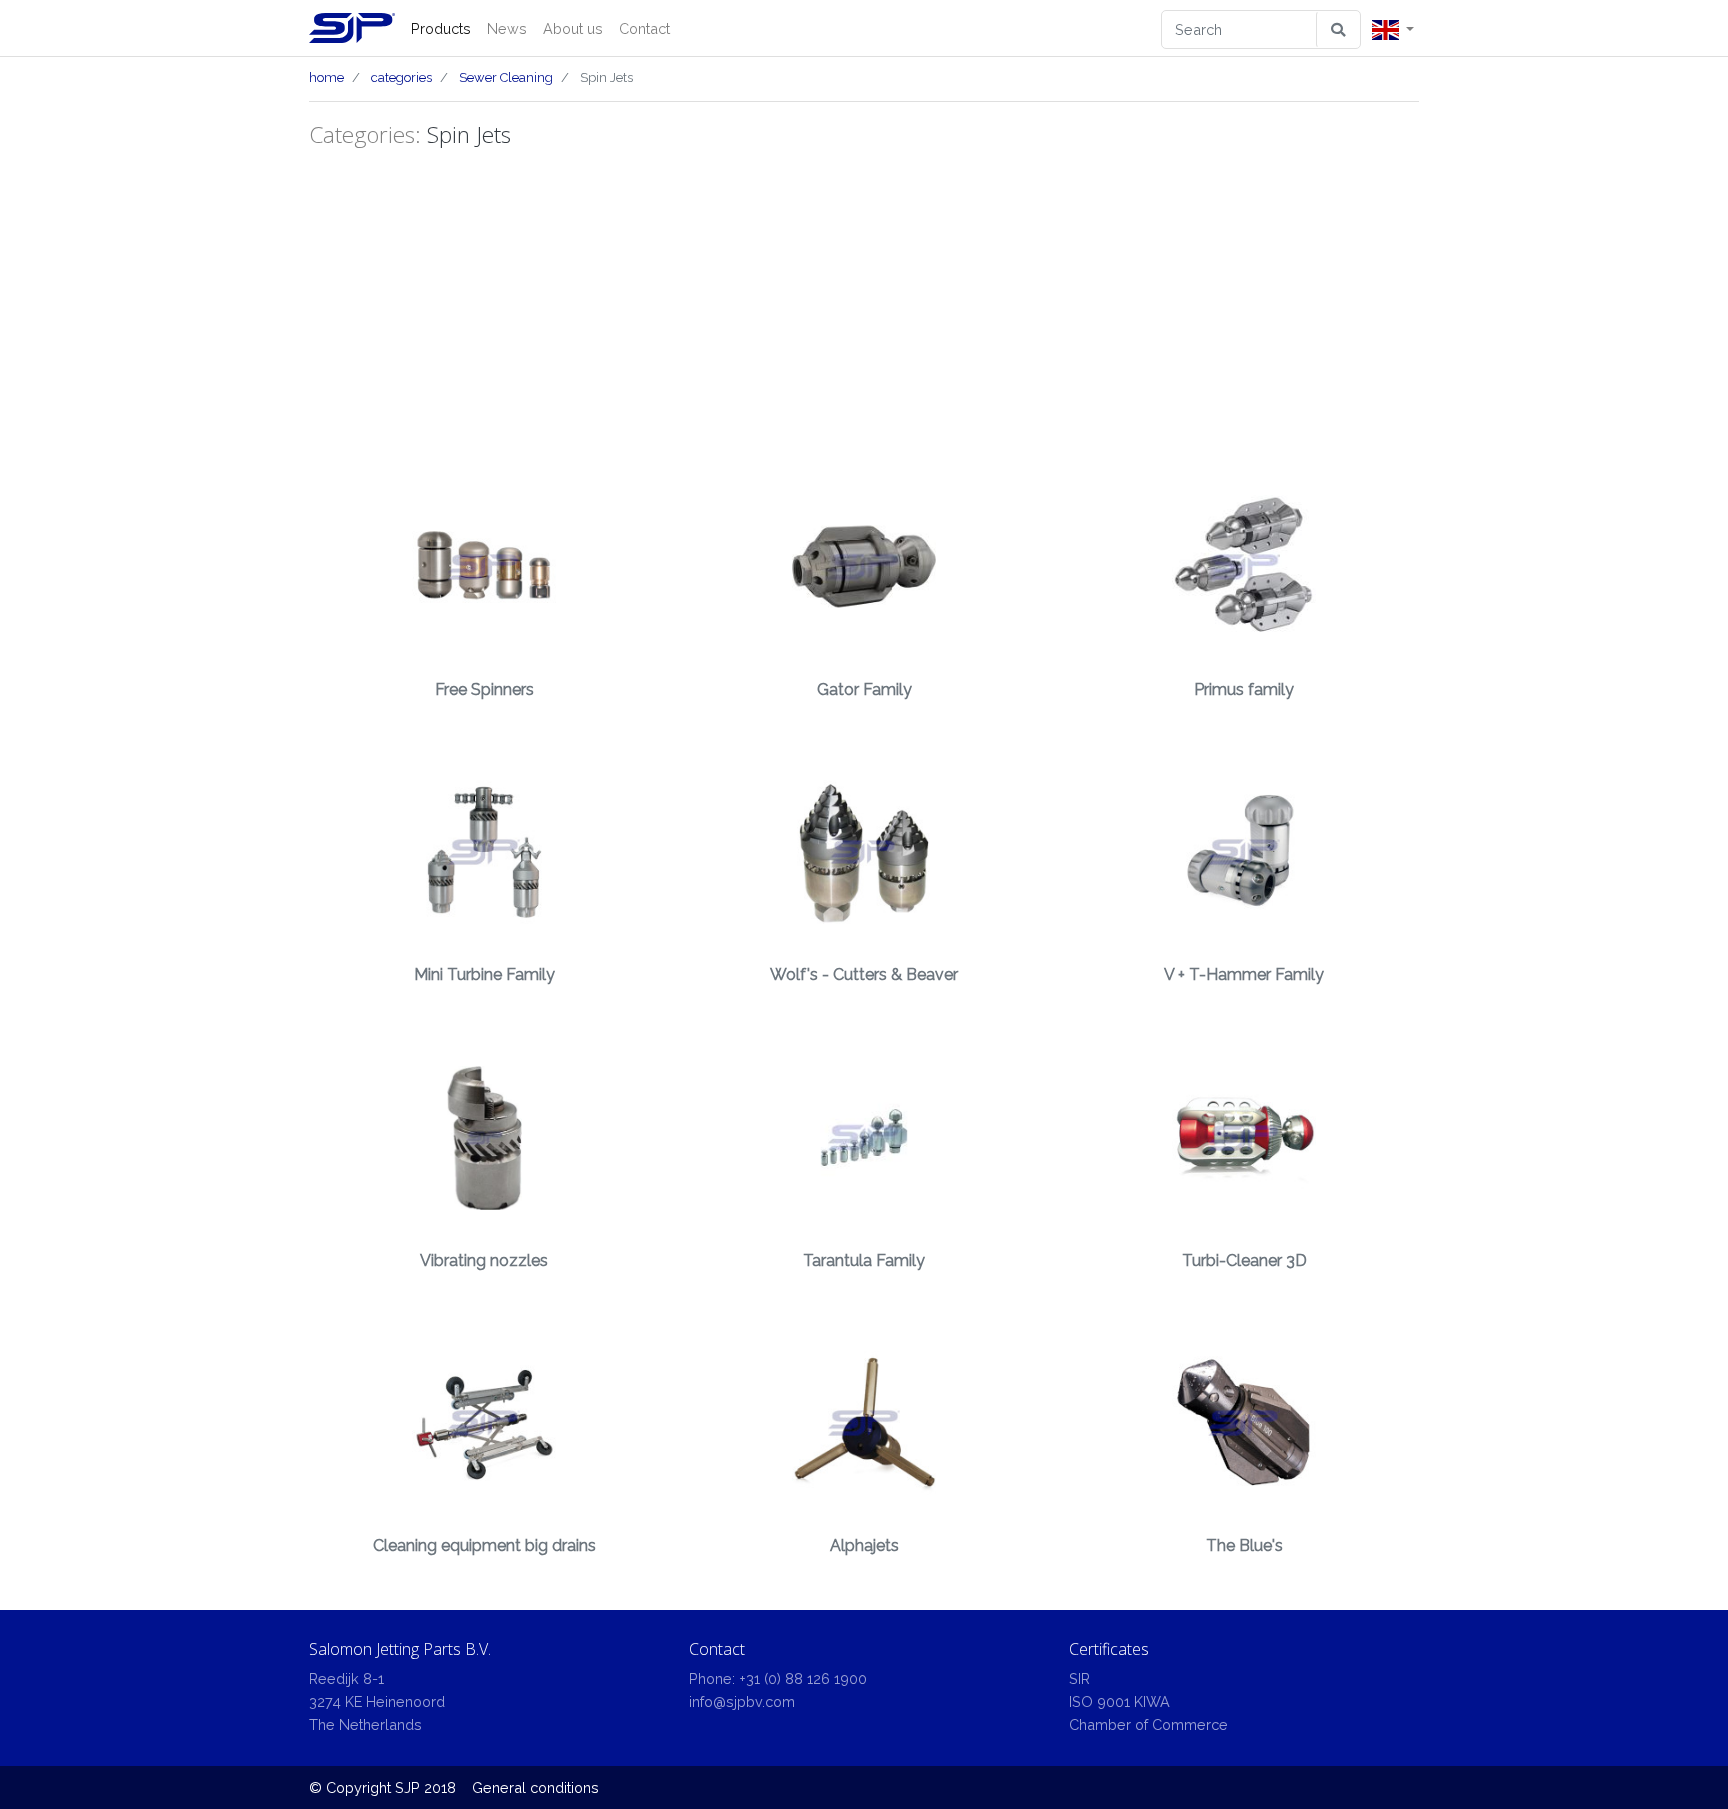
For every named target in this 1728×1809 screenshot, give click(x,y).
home (326, 77)
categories (401, 77)
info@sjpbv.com (742, 1701)
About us (573, 28)
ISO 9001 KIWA (1119, 1701)
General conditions (535, 1787)
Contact (644, 28)
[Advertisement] (864, 307)
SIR (1079, 1678)
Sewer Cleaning (506, 77)
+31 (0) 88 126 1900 (803, 1678)
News (507, 28)
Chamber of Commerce (1148, 1724)
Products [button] (441, 28)
